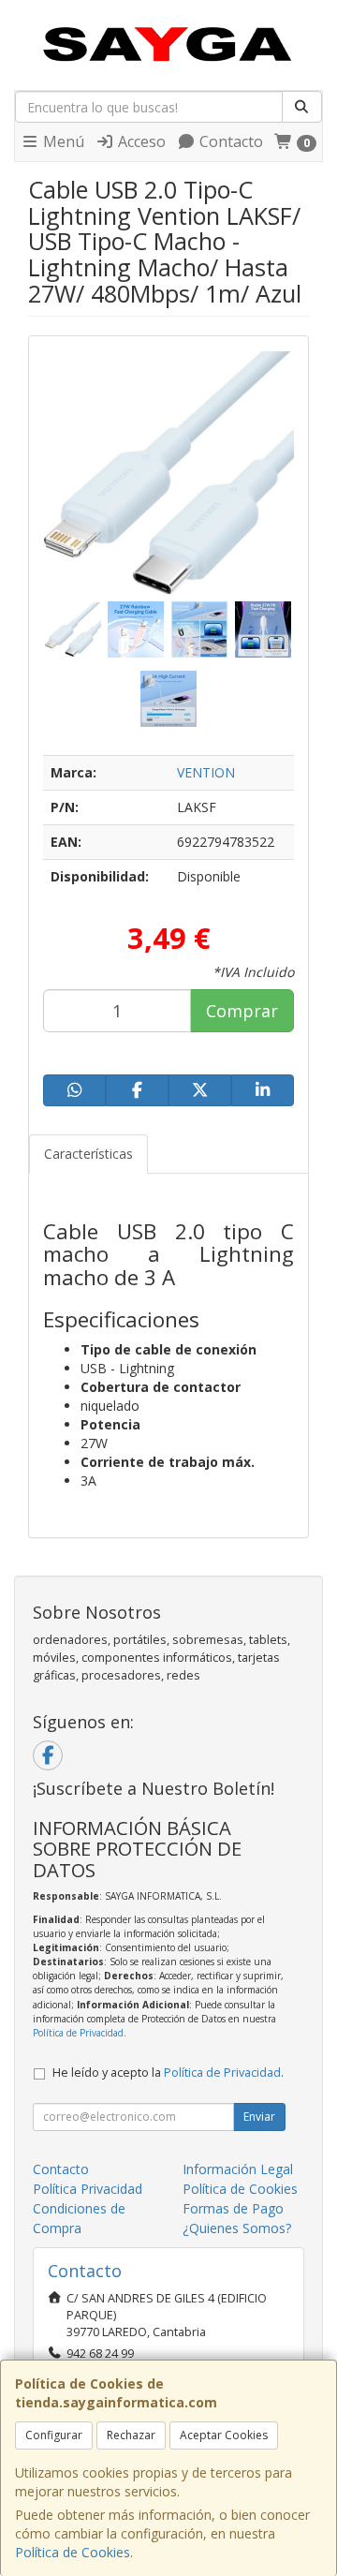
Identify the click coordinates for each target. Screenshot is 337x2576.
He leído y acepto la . (168, 2073)
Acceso (140, 141)
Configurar (54, 2435)
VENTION (206, 772)
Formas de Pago (233, 2208)
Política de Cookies (73, 2552)
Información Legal (238, 2169)
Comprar (242, 1011)
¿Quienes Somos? (237, 2228)
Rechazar (131, 2435)
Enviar (259, 2117)
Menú (62, 141)
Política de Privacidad (78, 2033)
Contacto (229, 141)
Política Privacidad (88, 2189)
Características (88, 1154)
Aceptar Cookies (224, 2435)
